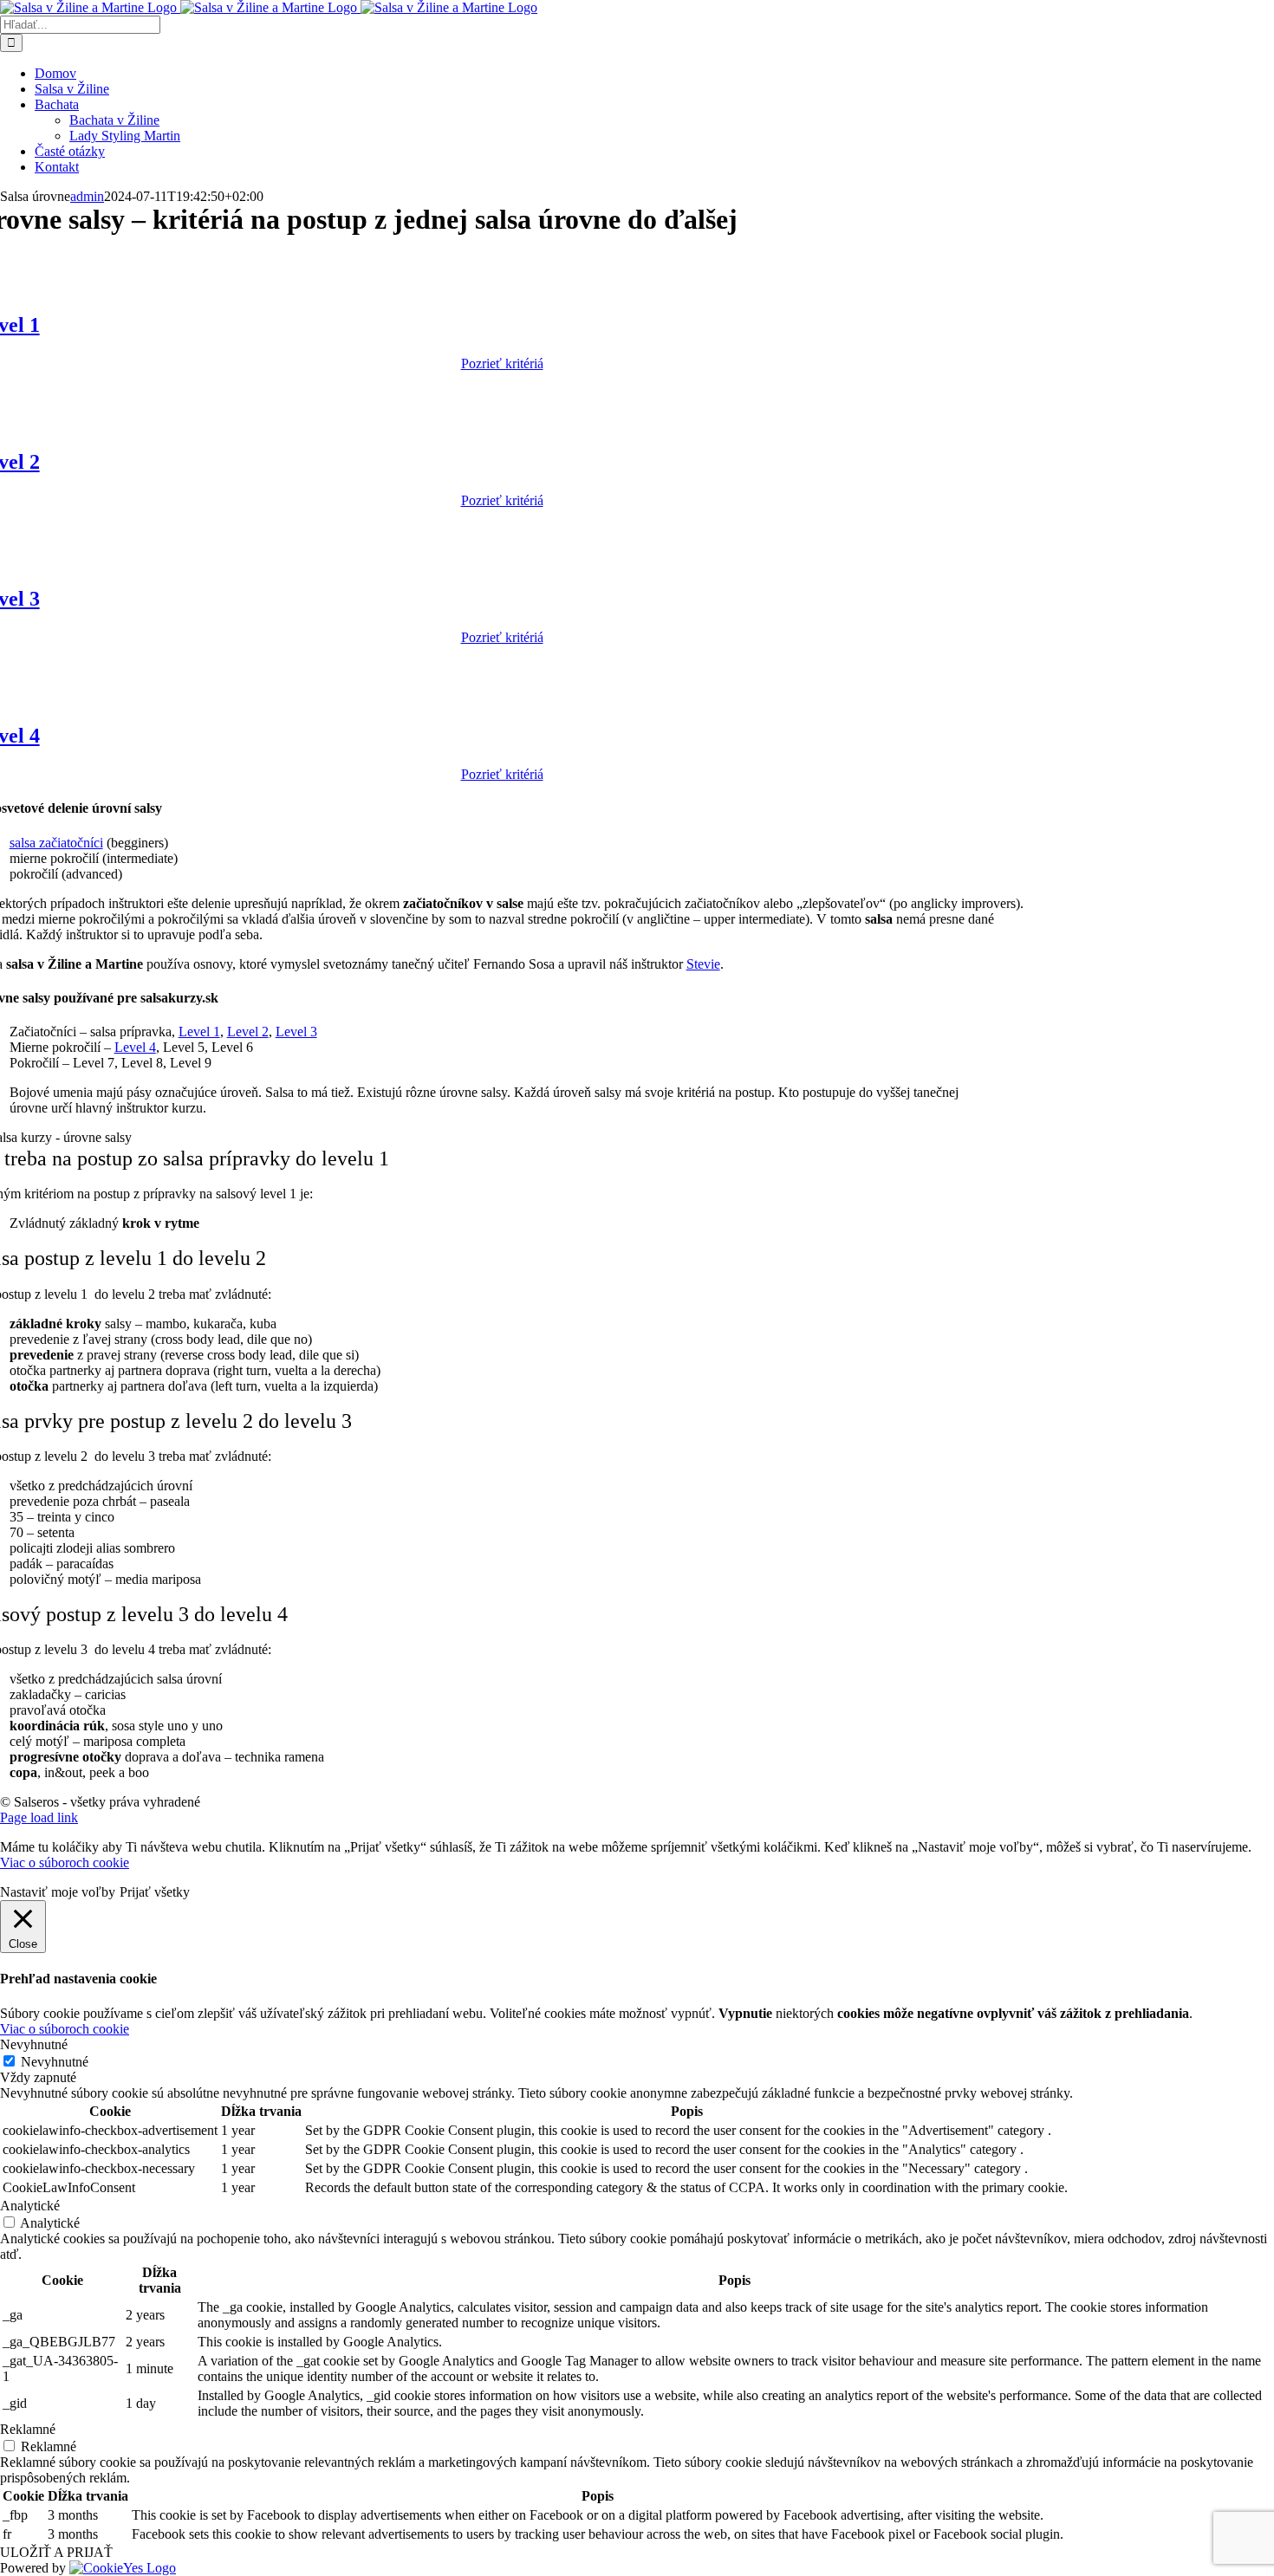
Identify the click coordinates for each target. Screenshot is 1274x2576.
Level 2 (248, 1032)
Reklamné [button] (28, 2429)
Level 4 (135, 1047)
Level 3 (296, 1032)
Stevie (703, 964)
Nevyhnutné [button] (34, 2044)
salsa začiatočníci (56, 843)
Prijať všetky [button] (155, 1892)
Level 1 (199, 1032)
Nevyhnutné (55, 2062)
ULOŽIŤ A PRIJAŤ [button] (56, 2552)
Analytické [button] (30, 2206)
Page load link (39, 1817)
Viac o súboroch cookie (65, 1862)
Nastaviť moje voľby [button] (58, 1892)
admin (87, 196)
